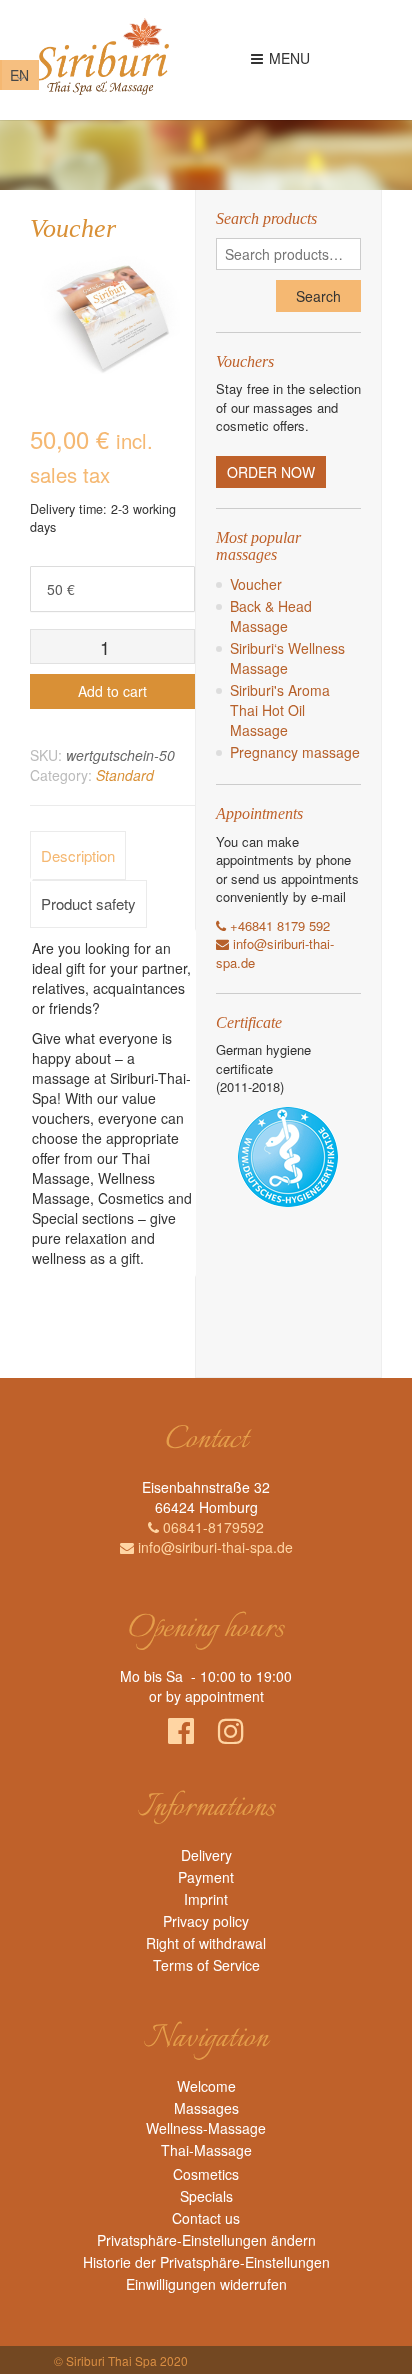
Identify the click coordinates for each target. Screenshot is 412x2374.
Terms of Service (206, 1965)
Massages (206, 2108)
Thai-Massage (206, 2150)
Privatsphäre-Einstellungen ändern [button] (206, 2240)
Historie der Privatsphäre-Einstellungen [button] (206, 2262)
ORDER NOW (271, 472)
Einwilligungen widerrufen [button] (206, 2284)
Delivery (206, 1855)
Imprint (206, 1899)
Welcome (206, 2086)
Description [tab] (78, 855)
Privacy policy (206, 1921)
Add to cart (112, 691)
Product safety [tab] (88, 903)
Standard (125, 775)
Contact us (206, 2218)
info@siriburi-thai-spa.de (213, 1547)
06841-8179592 (211, 1527)
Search (318, 296)
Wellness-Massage (206, 2128)
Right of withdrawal (206, 1943)
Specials (206, 2196)
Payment (206, 1877)
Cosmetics (206, 2174)
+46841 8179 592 (278, 925)
